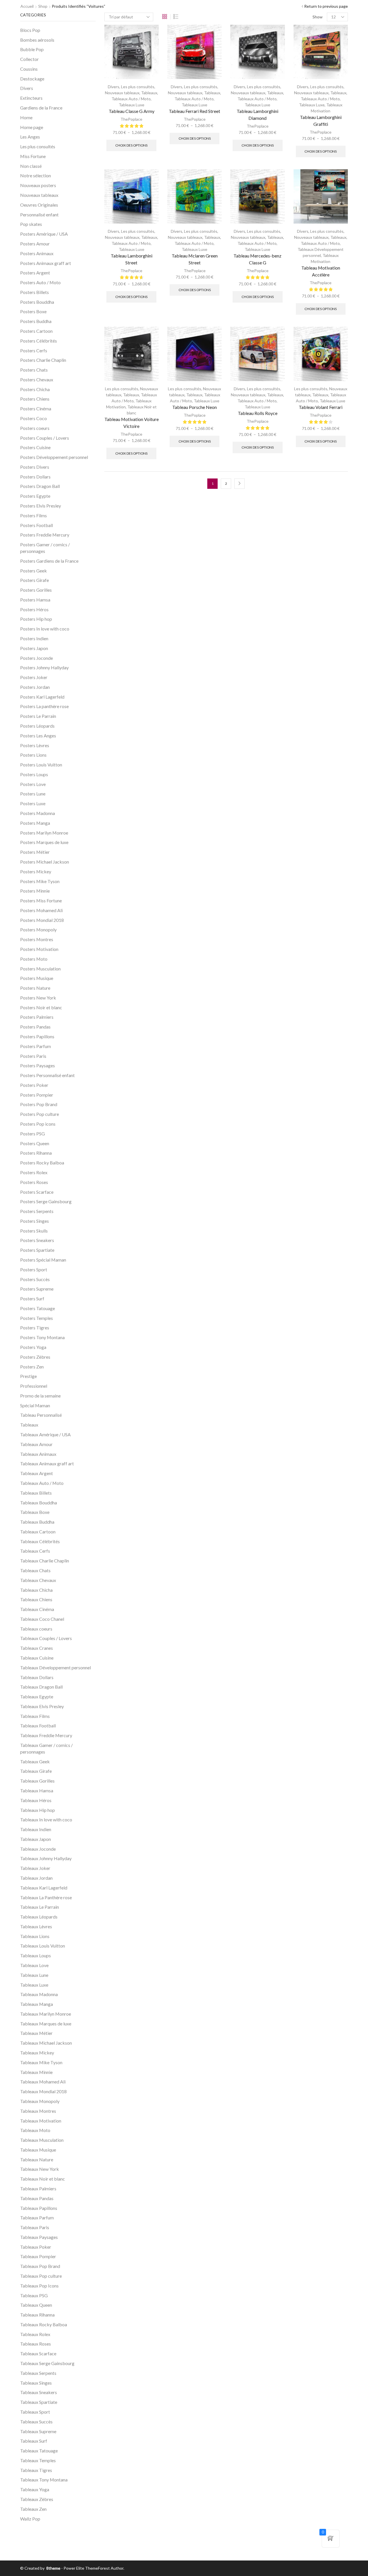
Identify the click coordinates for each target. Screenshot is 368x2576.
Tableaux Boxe (35, 1512)
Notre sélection (36, 175)
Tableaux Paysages (39, 2237)
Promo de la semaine (40, 1396)
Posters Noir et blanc (41, 1007)
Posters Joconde (37, 658)
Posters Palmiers (37, 1017)
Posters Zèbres (35, 1357)
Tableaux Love (34, 1965)
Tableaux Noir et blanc (43, 2179)
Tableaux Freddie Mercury (46, 1735)
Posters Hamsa (35, 600)
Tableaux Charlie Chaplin (45, 1561)
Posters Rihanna (36, 1153)
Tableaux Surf (34, 2441)
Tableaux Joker (35, 1868)
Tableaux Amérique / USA (45, 1434)
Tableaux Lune (34, 1975)
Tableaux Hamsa (37, 1790)
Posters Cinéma (36, 408)
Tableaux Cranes (37, 1648)
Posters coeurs (35, 428)
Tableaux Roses (36, 2344)
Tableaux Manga (37, 2004)
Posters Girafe (34, 580)
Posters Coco (33, 418)
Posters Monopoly (38, 930)
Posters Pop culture (40, 1114)
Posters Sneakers (37, 1240)
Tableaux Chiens (36, 1599)
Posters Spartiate (37, 1250)
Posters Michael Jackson (45, 862)
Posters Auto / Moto (40, 282)
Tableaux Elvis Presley (42, 1706)
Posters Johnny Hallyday (44, 667)
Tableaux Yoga (35, 2489)
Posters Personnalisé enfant (47, 1075)
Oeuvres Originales (39, 205)
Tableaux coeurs (36, 1629)
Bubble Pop (32, 49)
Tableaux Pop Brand (40, 2266)
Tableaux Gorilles (37, 1781)
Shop (43, 6)
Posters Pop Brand (39, 1104)
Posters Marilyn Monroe (44, 833)
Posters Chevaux (37, 379)
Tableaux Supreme (38, 2431)
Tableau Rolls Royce (258, 413)
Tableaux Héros (36, 1800)
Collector (29, 59)
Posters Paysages (38, 1065)
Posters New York (38, 998)
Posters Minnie (35, 891)
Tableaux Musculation (42, 2140)
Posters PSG (32, 1134)
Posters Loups (34, 774)
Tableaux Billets (36, 1493)
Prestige (28, 1376)
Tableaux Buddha (37, 1522)
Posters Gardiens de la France (49, 561)
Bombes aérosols (37, 40)
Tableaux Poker (36, 2247)
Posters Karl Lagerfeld (42, 697)
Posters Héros (34, 609)
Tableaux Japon (36, 1839)
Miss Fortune (33, 156)
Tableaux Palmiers (38, 2188)
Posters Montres (37, 939)
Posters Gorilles (36, 590)
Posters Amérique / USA (44, 234)
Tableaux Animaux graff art (47, 1463)
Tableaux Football (38, 1726)
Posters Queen (35, 1143)
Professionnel (34, 1386)
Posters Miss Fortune (41, 900)
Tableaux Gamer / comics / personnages (46, 1748)
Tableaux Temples (38, 2460)
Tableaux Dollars (37, 1677)
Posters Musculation (40, 969)
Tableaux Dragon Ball (41, 1687)
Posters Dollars (35, 477)
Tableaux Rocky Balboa (44, 2324)
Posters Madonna (38, 813)
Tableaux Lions (35, 1936)
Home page (32, 127)
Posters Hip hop (36, 619)
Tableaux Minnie (36, 2072)
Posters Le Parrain (38, 716)
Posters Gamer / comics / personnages (45, 548)
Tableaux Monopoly (40, 2101)
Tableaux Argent (37, 1473)
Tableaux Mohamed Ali (43, 2082)
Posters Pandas (35, 1027)
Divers (114, 87)
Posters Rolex (34, 1172)
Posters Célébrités (39, 341)
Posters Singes (34, 1221)
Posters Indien (34, 638)
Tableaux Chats (35, 1570)
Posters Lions (33, 755)
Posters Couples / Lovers (45, 438)
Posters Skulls (34, 1231)
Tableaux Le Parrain (40, 1907)
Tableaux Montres (38, 2111)
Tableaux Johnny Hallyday (46, 1858)
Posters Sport (34, 1269)
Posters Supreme (37, 1289)
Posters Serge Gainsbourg (46, 1201)
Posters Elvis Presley (41, 506)
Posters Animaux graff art (46, 263)
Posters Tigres (35, 1328)
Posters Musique (37, 978)
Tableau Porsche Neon (194, 407)
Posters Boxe (33, 311)
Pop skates (31, 224)
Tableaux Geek (35, 1761)
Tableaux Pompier (38, 2256)
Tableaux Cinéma (37, 1609)
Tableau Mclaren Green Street (195, 259)
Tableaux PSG (34, 2295)
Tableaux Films (35, 1716)
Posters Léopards (37, 726)
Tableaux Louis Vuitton (43, 1946)
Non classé (31, 166)
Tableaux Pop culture (41, 2276)
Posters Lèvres (35, 745)
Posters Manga (35, 823)
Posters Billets (34, 292)
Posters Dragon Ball (40, 486)
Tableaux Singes (36, 2383)
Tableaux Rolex (35, 2334)
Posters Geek (33, 571)
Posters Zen (32, 1367)
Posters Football (37, 525)
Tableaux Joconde (38, 1849)
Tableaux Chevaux (38, 1580)
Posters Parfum (36, 1046)
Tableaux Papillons (39, 2208)
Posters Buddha (36, 321)
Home (26, 117)
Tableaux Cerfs (35, 1551)
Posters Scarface (37, 1192)
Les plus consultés (138, 87)
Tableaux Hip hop (38, 1810)
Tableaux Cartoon (38, 1532)
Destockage (32, 79)
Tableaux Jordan (36, 1878)
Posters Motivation (39, 949)
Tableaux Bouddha (39, 1503)
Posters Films (33, 515)
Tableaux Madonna (39, 1994)
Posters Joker (34, 677)
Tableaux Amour (36, 1444)
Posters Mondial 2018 (42, 920)
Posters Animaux (37, 253)
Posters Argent (35, 273)
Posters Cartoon (36, 331)
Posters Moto (34, 959)
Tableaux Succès (36, 2422)
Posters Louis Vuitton (41, 765)
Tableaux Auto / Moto (131, 99)
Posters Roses (34, 1182)
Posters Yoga (33, 1347)
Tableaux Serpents (38, 2373)
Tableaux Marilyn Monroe (46, 2014)
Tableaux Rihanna (37, 2315)
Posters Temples (37, 1318)
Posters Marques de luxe (44, 842)
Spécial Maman (35, 1405)
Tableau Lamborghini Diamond (257, 115)
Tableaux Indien (36, 1829)
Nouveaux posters (38, 185)
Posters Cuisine (35, 447)
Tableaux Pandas (37, 2198)
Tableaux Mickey (37, 2053)
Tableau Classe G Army (132, 111)
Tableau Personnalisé (41, 1415)
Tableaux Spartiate (39, 2402)
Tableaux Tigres (36, 2470)
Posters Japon (34, 648)
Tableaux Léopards (39, 1917)
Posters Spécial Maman (43, 1260)
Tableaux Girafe (36, 1771)
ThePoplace (131, 119)
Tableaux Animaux (38, 1454)
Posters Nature (35, 988)
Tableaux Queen (36, 2305)
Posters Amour (35, 244)
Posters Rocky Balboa (42, 1163)
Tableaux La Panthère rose (46, 1897)
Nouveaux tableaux (122, 93)
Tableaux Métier (36, 2033)
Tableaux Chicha (36, 1590)
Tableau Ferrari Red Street (194, 111)
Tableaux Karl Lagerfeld (44, 1888)
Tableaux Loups (36, 1955)
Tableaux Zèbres (37, 2499)
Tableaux (149, 93)
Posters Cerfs (34, 350)
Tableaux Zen (33, 2509)
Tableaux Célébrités (40, 1541)
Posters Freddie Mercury (45, 535)
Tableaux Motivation (41, 2121)
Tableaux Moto (35, 2130)
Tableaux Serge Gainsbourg (47, 2363)
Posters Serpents (37, 1211)
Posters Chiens (35, 399)
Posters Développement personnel (54, 457)
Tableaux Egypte (37, 1696)
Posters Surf (32, 1298)
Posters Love (33, 784)
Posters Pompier (37, 1095)
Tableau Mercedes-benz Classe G (257, 259)
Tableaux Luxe (132, 105)
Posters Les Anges (38, 736)
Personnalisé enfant (39, 215)
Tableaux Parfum (37, 2218)
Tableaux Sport (35, 2412)
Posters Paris (33, 1056)
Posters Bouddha (37, 302)
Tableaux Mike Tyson (41, 2062)
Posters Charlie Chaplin (43, 360)
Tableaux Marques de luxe (46, 2024)
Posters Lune (33, 794)
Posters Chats (34, 370)
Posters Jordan (35, 687)
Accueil (27, 6)
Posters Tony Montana (42, 1337)
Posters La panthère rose (44, 706)
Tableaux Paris (35, 2227)
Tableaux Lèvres (36, 1926)
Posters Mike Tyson (40, 881)
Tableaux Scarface (38, 2353)
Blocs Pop (30, 30)
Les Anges (30, 137)
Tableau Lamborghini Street (132, 259)
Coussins (29, 69)
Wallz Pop (30, 2519)
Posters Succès (35, 1279)
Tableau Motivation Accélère (321, 271)
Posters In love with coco (45, 629)
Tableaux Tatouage (39, 2451)
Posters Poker (34, 1085)
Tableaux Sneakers (39, 2392)
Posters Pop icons (38, 1124)
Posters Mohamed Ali (41, 910)
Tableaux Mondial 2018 (43, 2091)
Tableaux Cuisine (37, 1658)
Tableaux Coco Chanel (42, 1619)
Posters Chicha (35, 389)
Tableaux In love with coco (46, 1819)
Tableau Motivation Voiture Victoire (132, 423)
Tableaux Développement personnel (55, 1667)
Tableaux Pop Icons (39, 2286)
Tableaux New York (40, 2169)
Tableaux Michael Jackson (46, 2043)
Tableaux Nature (37, 2159)
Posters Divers (35, 467)
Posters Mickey (36, 871)
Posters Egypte (35, 496)
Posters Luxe (33, 803)
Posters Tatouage (38, 1308)
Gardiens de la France (41, 108)
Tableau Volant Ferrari (321, 407)
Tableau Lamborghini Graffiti (321, 121)
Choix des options (131, 145)
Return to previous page (326, 6)
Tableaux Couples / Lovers (46, 1638)
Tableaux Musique (38, 2150)
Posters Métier (35, 852)
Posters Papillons (37, 1036)
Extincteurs (31, 98)
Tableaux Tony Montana (44, 2480)
